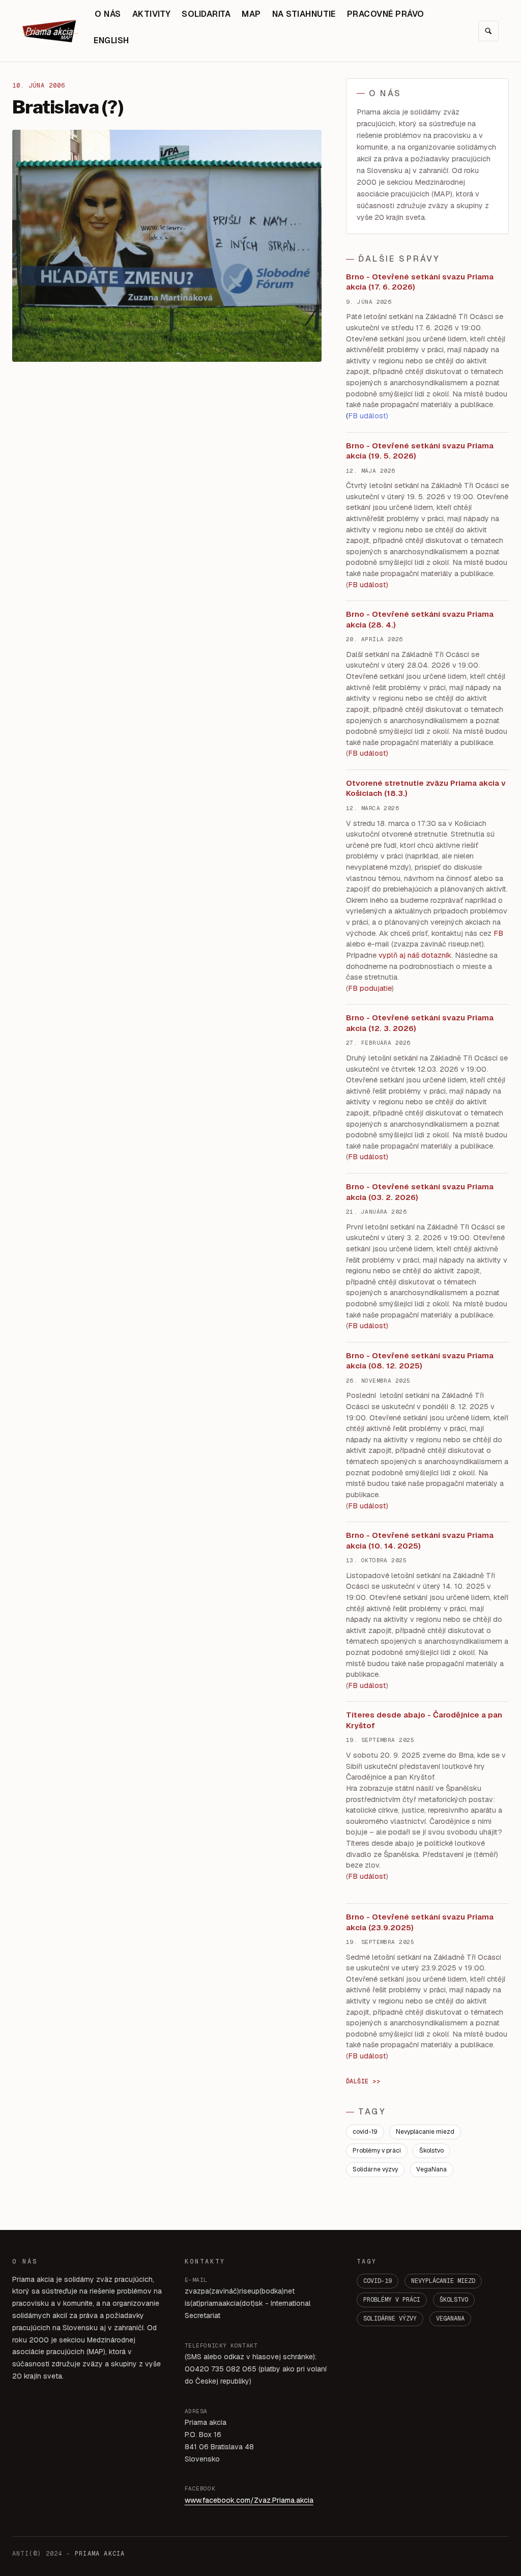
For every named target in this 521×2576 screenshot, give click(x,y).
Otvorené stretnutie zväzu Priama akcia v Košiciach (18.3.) (426, 788)
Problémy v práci (377, 2151)
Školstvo (431, 2151)
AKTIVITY (152, 14)
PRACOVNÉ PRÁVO (386, 14)
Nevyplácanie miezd (425, 2132)
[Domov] (50, 31)
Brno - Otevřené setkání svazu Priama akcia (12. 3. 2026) (420, 1023)
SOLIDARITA (206, 14)
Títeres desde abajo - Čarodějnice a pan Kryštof (424, 1720)
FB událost (367, 1157)
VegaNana (431, 2169)
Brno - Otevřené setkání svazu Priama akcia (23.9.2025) (420, 1922)
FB (498, 933)
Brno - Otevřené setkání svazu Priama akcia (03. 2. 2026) (420, 1192)
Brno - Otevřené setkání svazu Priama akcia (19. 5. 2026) (420, 451)
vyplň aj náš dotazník (415, 955)
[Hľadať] (488, 31)
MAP (251, 14)
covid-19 (365, 2132)
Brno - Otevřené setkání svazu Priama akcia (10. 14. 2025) (420, 1540)
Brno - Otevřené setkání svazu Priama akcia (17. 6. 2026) (420, 282)
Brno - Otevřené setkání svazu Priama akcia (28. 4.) (420, 619)
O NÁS (108, 14)
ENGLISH (111, 40)
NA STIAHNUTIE (304, 14)
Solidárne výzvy (375, 2169)
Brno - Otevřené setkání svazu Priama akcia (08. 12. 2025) (420, 1361)
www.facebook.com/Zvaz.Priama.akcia (249, 2500)
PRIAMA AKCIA (100, 2554)
